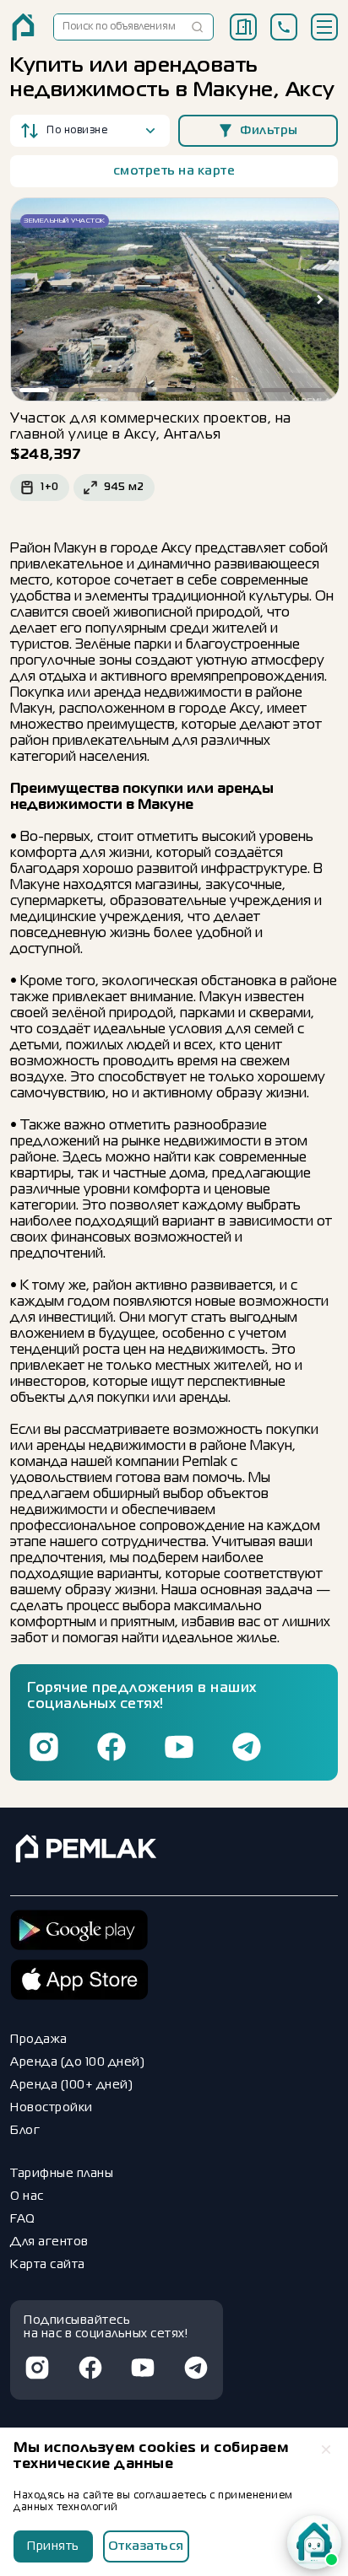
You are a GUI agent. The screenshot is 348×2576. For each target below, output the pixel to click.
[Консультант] (314, 2542)
